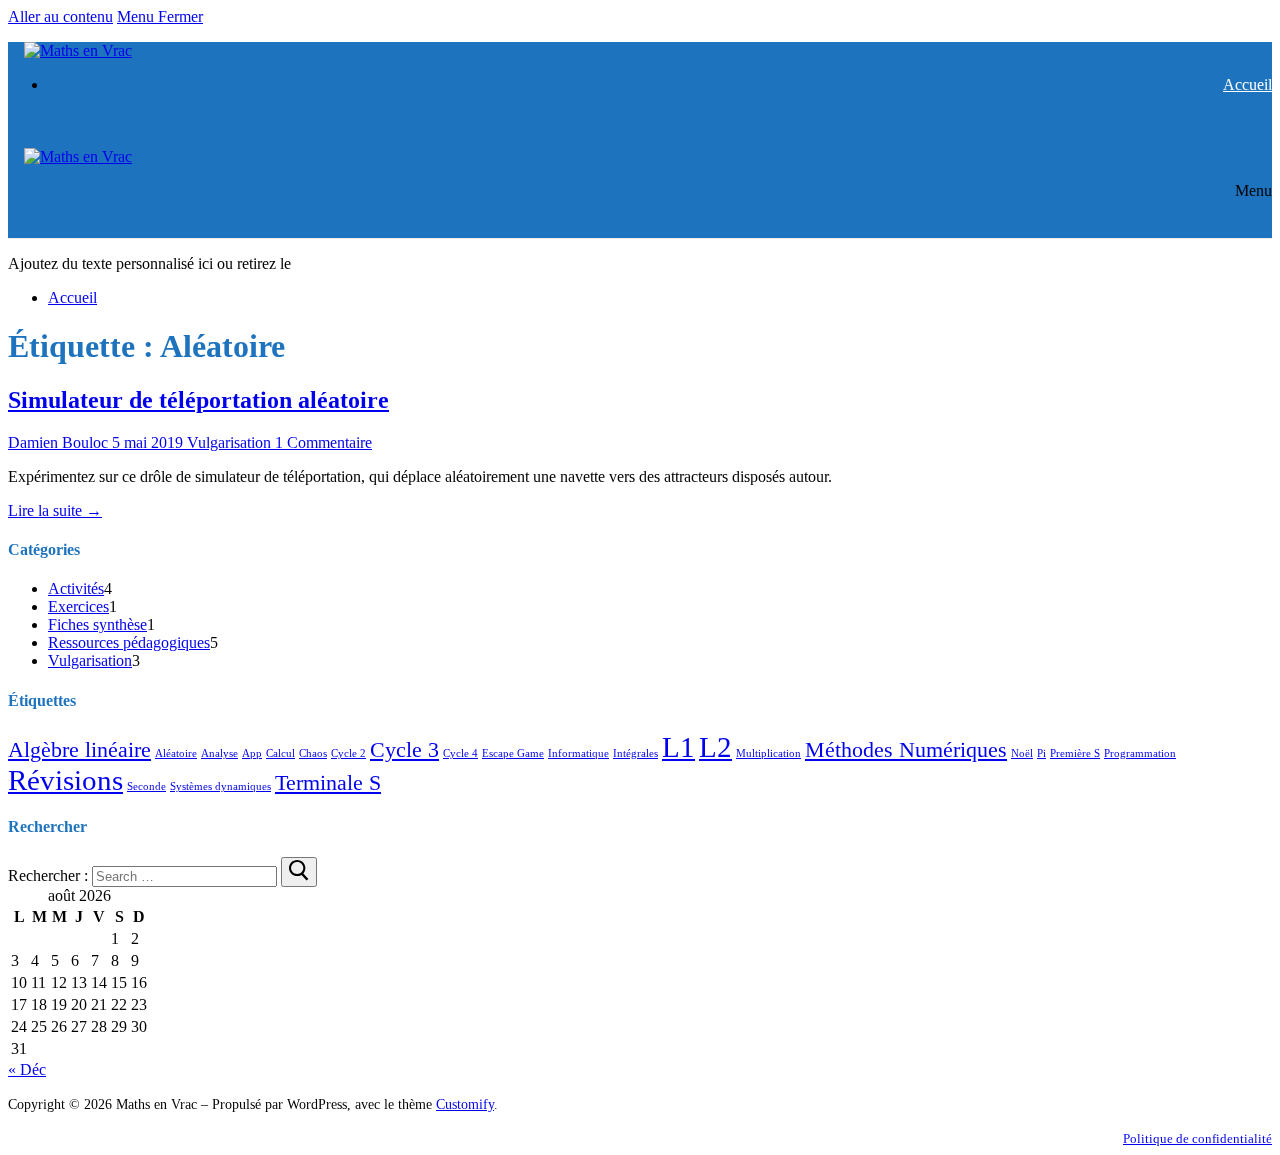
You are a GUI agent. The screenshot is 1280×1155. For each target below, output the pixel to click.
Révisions (65, 780)
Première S (1075, 753)
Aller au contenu (60, 16)
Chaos (313, 753)
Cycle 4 (460, 753)
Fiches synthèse (97, 624)
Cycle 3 (404, 750)
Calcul (280, 753)
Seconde (146, 786)
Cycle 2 (348, 753)
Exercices (78, 606)
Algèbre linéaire (79, 750)
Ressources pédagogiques (129, 642)
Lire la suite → (55, 510)
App (252, 753)
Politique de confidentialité (1197, 1139)
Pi (1041, 753)
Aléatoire (176, 753)
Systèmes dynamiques (220, 786)
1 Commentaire (321, 442)
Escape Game (513, 753)
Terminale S (328, 783)
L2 (715, 747)
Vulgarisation (227, 442)
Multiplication (768, 753)
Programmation (1140, 753)
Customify (465, 1104)
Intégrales (635, 753)
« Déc (27, 1069)
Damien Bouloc (58, 442)
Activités (76, 588)
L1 (678, 747)
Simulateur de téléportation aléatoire (198, 400)
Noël (1022, 753)
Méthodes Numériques (906, 750)
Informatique (578, 753)
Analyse (219, 753)
